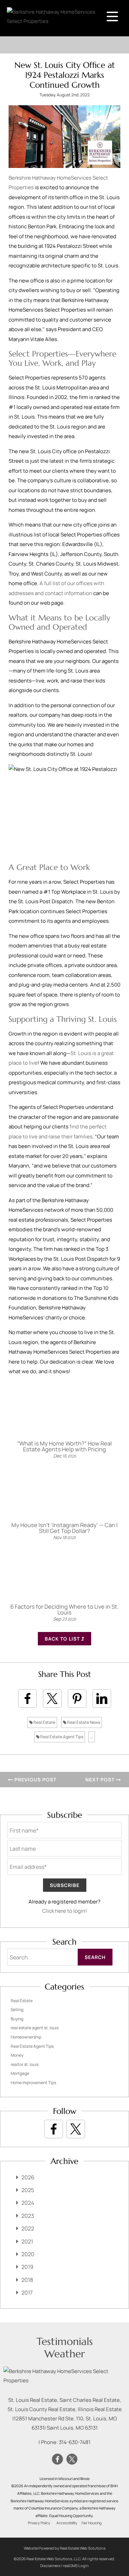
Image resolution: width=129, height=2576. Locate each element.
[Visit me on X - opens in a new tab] (76, 2129)
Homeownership (26, 2037)
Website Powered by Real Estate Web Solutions (65, 2548)
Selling (17, 2010)
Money (17, 2055)
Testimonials (65, 2341)
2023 (28, 2216)
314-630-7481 (75, 2442)
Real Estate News (83, 1722)
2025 (28, 2190)
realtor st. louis (25, 2064)
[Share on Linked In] (102, 1698)
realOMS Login (76, 2566)
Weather (65, 2354)
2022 (28, 2228)
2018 (27, 2280)
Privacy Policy (39, 2523)
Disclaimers (50, 2566)
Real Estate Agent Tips (61, 1737)
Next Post (101, 1780)
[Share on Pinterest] (77, 1698)
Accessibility (67, 2523)
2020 (28, 2254)
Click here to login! (65, 1911)
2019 (27, 2267)
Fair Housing (92, 2523)
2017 (27, 2293)
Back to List (63, 1639)
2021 (27, 2241)
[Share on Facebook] (28, 1698)
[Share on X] (52, 1698)
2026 (28, 2177)
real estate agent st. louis (35, 2028)
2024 (28, 2203)
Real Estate (44, 1722)
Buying (17, 2019)
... (92, 1737)
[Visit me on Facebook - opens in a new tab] (54, 2129)
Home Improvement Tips (33, 2083)
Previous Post (35, 1780)
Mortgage (20, 2073)
